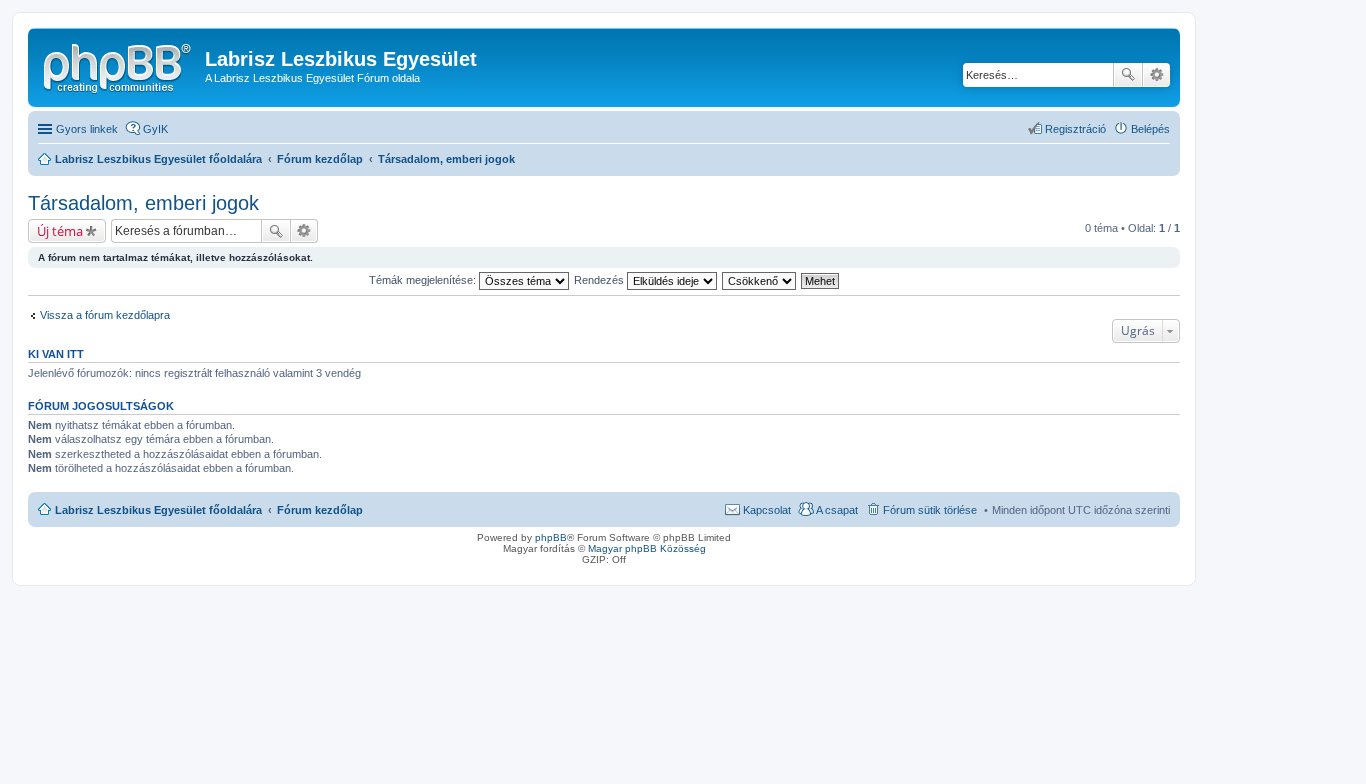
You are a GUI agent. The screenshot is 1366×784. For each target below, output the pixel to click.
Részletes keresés (1156, 75)
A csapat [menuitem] (837, 510)
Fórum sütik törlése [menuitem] (930, 510)
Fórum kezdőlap (320, 510)
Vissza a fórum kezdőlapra (105, 315)
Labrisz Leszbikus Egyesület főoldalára (158, 510)
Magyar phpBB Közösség (647, 548)
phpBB (551, 537)
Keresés (1128, 75)
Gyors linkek (87, 129)
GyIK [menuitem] (155, 129)
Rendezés (600, 280)
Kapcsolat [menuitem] (767, 510)
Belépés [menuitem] (1150, 129)
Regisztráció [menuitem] (1075, 129)
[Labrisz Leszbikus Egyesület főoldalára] (119, 65)
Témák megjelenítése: (424, 280)
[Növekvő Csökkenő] (760, 280)
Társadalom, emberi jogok (143, 203)
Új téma (60, 231)
